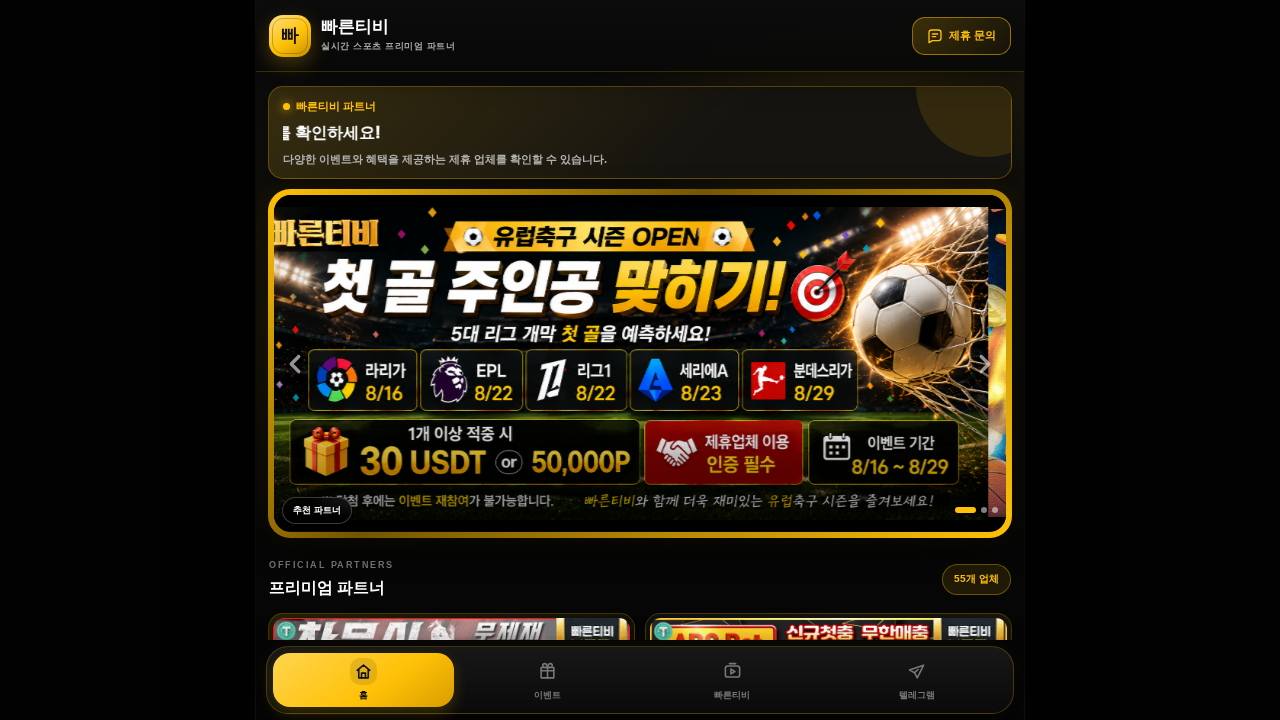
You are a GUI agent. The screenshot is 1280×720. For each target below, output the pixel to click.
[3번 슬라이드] (995, 510)
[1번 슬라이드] (965, 510)
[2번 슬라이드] (984, 510)
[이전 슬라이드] (295, 364)
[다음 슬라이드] (985, 364)
